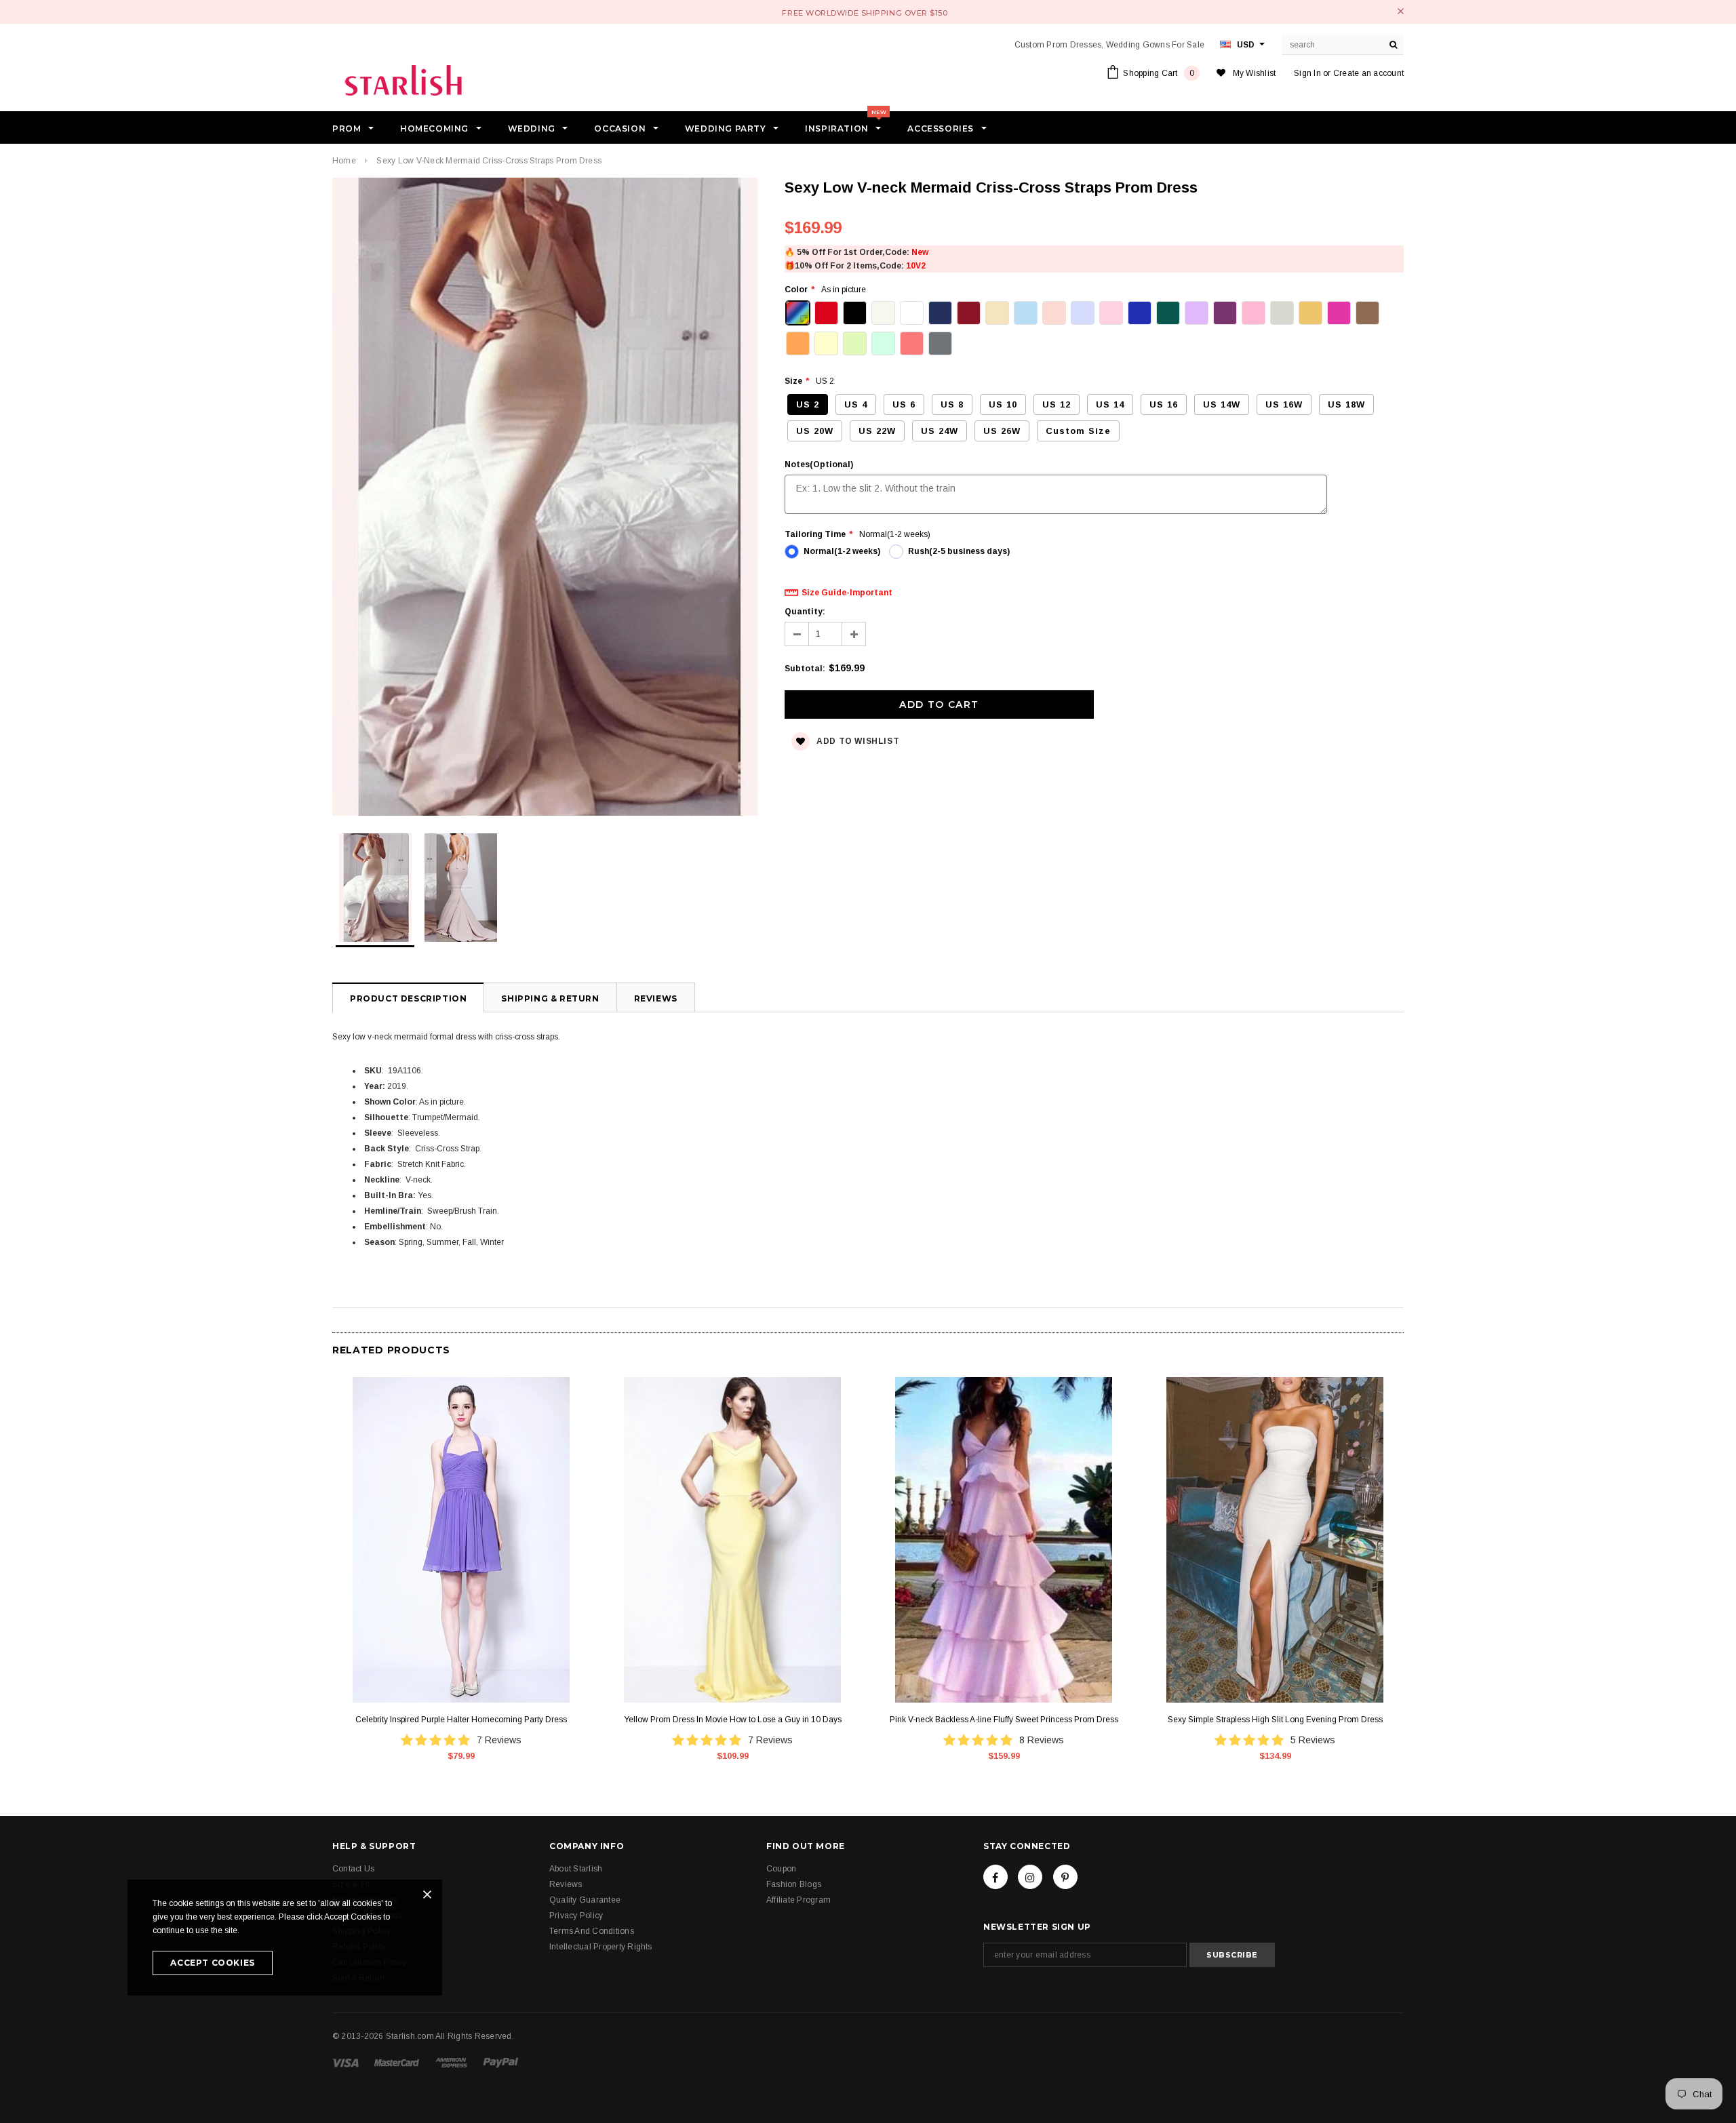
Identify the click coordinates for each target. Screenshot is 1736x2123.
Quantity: (805, 612)
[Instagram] (1030, 1877)
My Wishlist (1255, 73)
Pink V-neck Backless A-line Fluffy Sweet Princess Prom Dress (1004, 1720)
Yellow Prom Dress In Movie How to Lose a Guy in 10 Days (733, 1720)
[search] (1394, 45)
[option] (545, 499)
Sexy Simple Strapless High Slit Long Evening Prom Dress (1275, 1720)
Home (344, 161)
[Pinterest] (1065, 1877)
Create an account (1368, 73)
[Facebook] (995, 1877)
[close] (1401, 11)
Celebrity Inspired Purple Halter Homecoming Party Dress (461, 1720)
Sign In (1307, 73)
